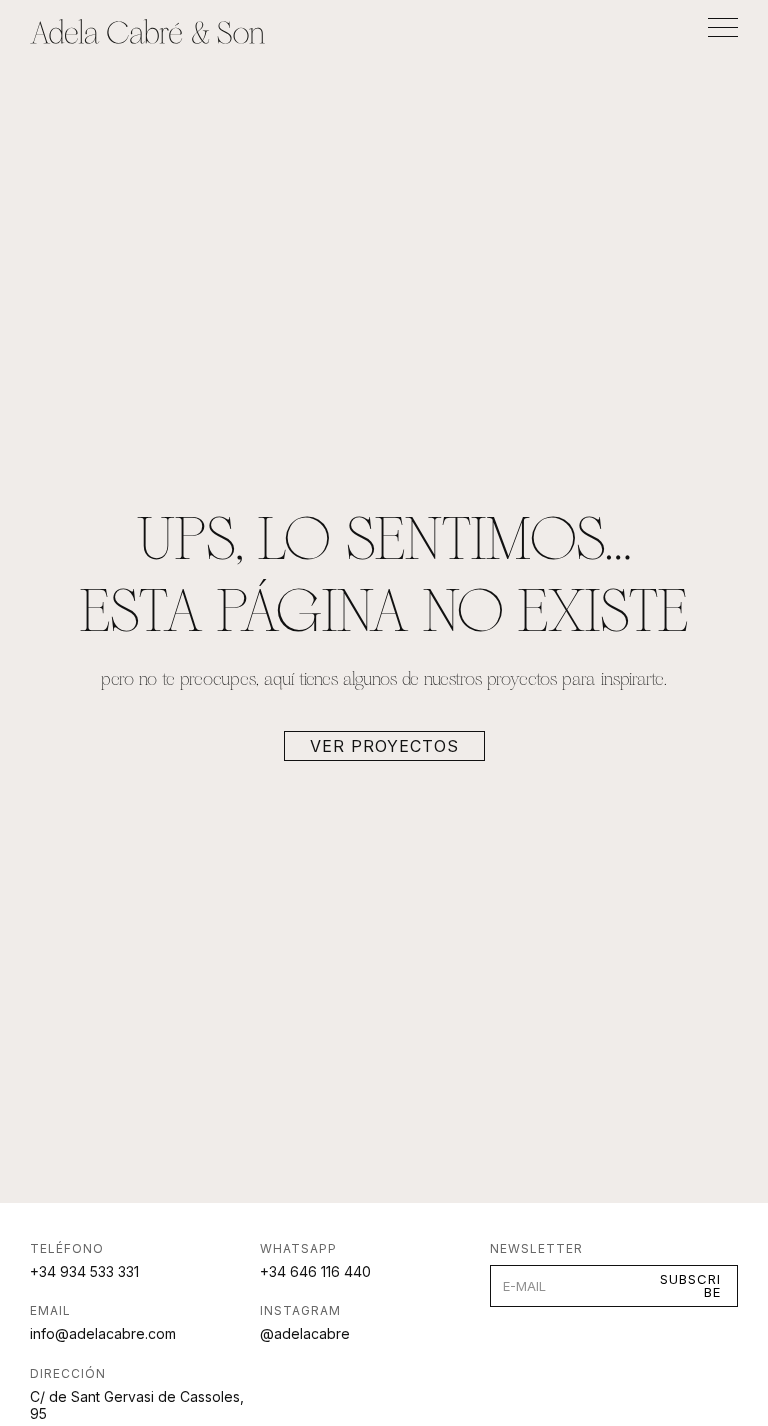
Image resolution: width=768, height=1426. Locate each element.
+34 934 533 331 (84, 1271)
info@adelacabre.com (103, 1333)
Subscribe (690, 1285)
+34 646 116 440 (315, 1271)
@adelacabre (305, 1333)
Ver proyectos (384, 746)
